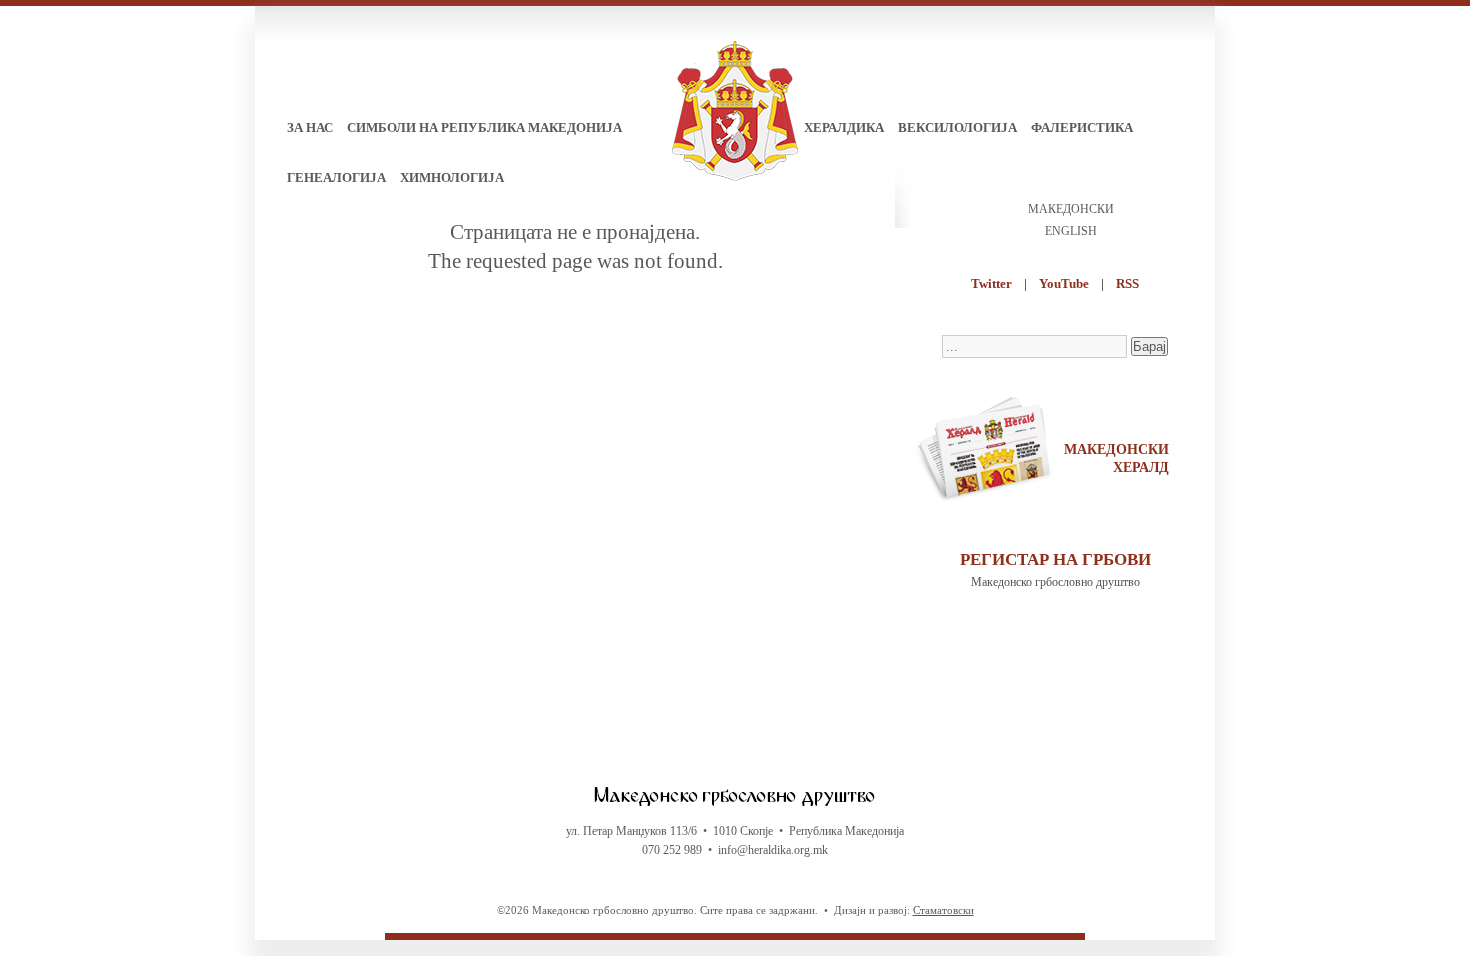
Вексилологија (957, 127)
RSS (1127, 283)
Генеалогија (336, 177)
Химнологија (452, 177)
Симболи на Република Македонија (484, 127)
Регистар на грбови (1055, 559)
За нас (310, 127)
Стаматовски (943, 910)
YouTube (1064, 283)
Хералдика (844, 127)
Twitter (991, 283)
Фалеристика (1082, 127)
